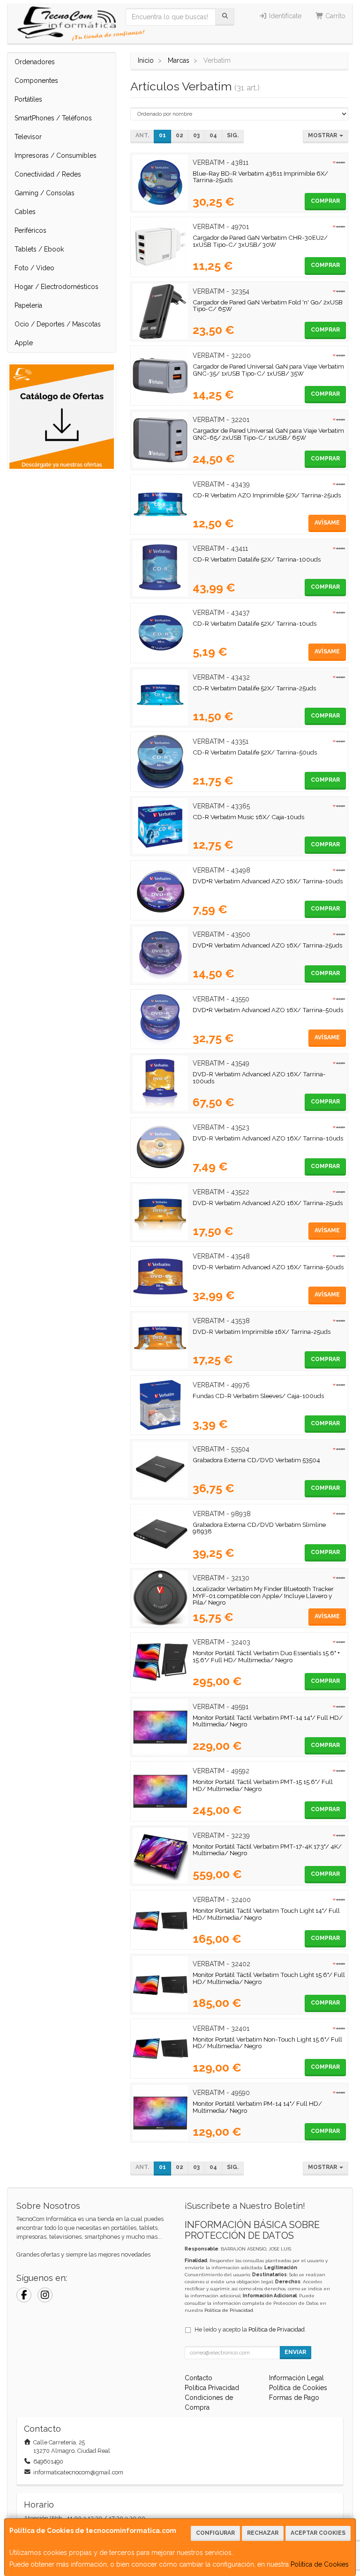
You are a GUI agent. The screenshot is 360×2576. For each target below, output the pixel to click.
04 (213, 135)
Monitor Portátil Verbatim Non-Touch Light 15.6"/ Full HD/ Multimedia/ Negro (267, 2043)
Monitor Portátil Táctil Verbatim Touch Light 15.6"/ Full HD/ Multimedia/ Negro (269, 1978)
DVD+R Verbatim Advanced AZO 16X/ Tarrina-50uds (268, 1010)
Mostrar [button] (323, 135)
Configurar (215, 2533)
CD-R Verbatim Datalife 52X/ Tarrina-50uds (255, 752)
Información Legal (296, 2378)
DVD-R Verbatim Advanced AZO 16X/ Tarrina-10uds (268, 1138)
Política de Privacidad (229, 2310)
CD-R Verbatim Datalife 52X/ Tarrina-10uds (255, 623)
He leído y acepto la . (250, 2329)
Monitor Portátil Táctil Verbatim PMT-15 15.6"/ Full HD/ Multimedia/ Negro (263, 1785)
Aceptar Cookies (318, 2533)
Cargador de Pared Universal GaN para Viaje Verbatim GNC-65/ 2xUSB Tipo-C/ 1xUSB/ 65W (268, 434)
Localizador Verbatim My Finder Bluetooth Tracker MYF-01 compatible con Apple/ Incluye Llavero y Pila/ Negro (263, 1595)
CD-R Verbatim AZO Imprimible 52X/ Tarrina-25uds (267, 495)
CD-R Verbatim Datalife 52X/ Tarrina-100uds (257, 559)
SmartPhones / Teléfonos (53, 118)
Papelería (28, 305)
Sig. (233, 135)
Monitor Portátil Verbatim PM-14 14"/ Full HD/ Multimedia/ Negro (257, 2107)
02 (180, 135)
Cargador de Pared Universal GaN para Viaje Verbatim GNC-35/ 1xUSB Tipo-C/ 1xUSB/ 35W (268, 370)
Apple (24, 343)
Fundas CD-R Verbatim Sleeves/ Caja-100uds (258, 1396)
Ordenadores (35, 62)
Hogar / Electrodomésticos (56, 287)
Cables (25, 212)
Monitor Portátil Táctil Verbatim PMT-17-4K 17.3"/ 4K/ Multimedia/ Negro (267, 1850)
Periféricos (30, 230)
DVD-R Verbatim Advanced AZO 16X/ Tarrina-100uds (259, 1077)
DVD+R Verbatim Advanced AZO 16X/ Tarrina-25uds (267, 945)
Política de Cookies (320, 2564)
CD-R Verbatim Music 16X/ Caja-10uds (248, 817)
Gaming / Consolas (45, 193)
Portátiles (28, 99)
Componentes (36, 81)
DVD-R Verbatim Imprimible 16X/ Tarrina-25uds (262, 1332)
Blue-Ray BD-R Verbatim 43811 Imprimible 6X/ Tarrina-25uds (260, 177)
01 (162, 135)
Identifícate (284, 16)
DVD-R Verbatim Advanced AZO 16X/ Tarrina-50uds (268, 1267)
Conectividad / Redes (48, 174)
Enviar (295, 2352)
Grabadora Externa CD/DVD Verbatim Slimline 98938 (259, 1528)
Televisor (28, 137)
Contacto (199, 2378)
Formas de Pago (294, 2398)
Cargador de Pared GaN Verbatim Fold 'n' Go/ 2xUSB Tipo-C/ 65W (268, 306)
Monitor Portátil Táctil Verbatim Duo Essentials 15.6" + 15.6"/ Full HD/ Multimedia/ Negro (266, 1656)
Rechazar (263, 2533)
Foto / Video (34, 268)
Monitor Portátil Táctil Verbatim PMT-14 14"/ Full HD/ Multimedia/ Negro (268, 1721)
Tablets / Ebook (39, 249)
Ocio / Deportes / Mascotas (58, 324)
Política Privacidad (212, 2388)
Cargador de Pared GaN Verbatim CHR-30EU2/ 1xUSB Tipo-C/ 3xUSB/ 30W (260, 241)
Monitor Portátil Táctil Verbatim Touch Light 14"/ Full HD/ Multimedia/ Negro (266, 1914)
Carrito (334, 16)
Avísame (327, 523)
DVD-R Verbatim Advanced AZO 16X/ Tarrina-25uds (268, 1203)
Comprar (325, 201)
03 (196, 135)
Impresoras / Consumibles (56, 155)
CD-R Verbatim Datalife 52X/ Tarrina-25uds (254, 688)
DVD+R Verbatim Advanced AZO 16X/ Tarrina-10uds (268, 881)
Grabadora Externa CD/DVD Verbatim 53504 (256, 1460)
